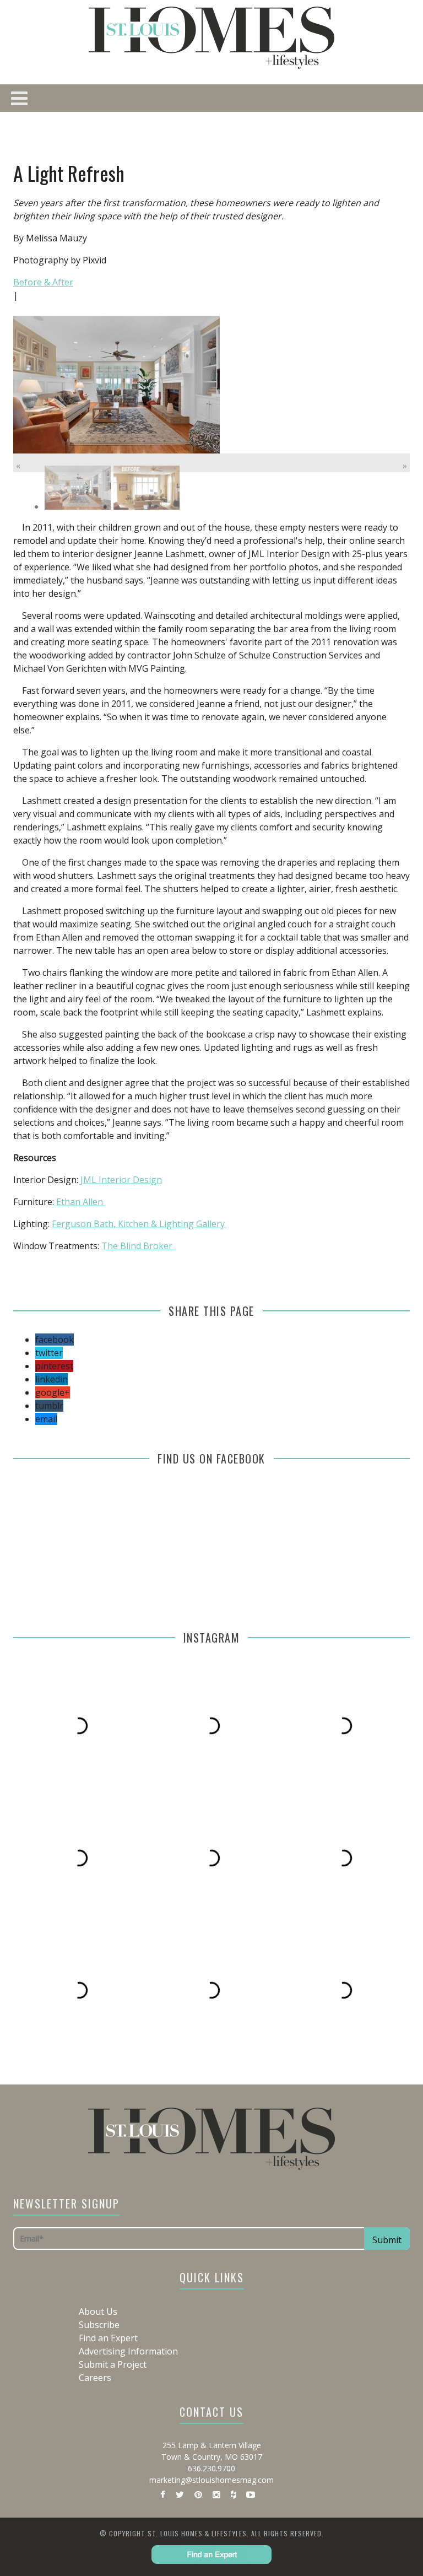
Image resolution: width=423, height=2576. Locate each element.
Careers (95, 2378)
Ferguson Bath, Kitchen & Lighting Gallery (139, 1224)
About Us (98, 2312)
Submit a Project (113, 2364)
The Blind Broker (138, 1246)
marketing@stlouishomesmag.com (211, 2480)
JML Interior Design (121, 1180)
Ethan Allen (81, 1202)
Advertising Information (128, 2351)
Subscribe (99, 2325)
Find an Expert (108, 2338)
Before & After (43, 282)
